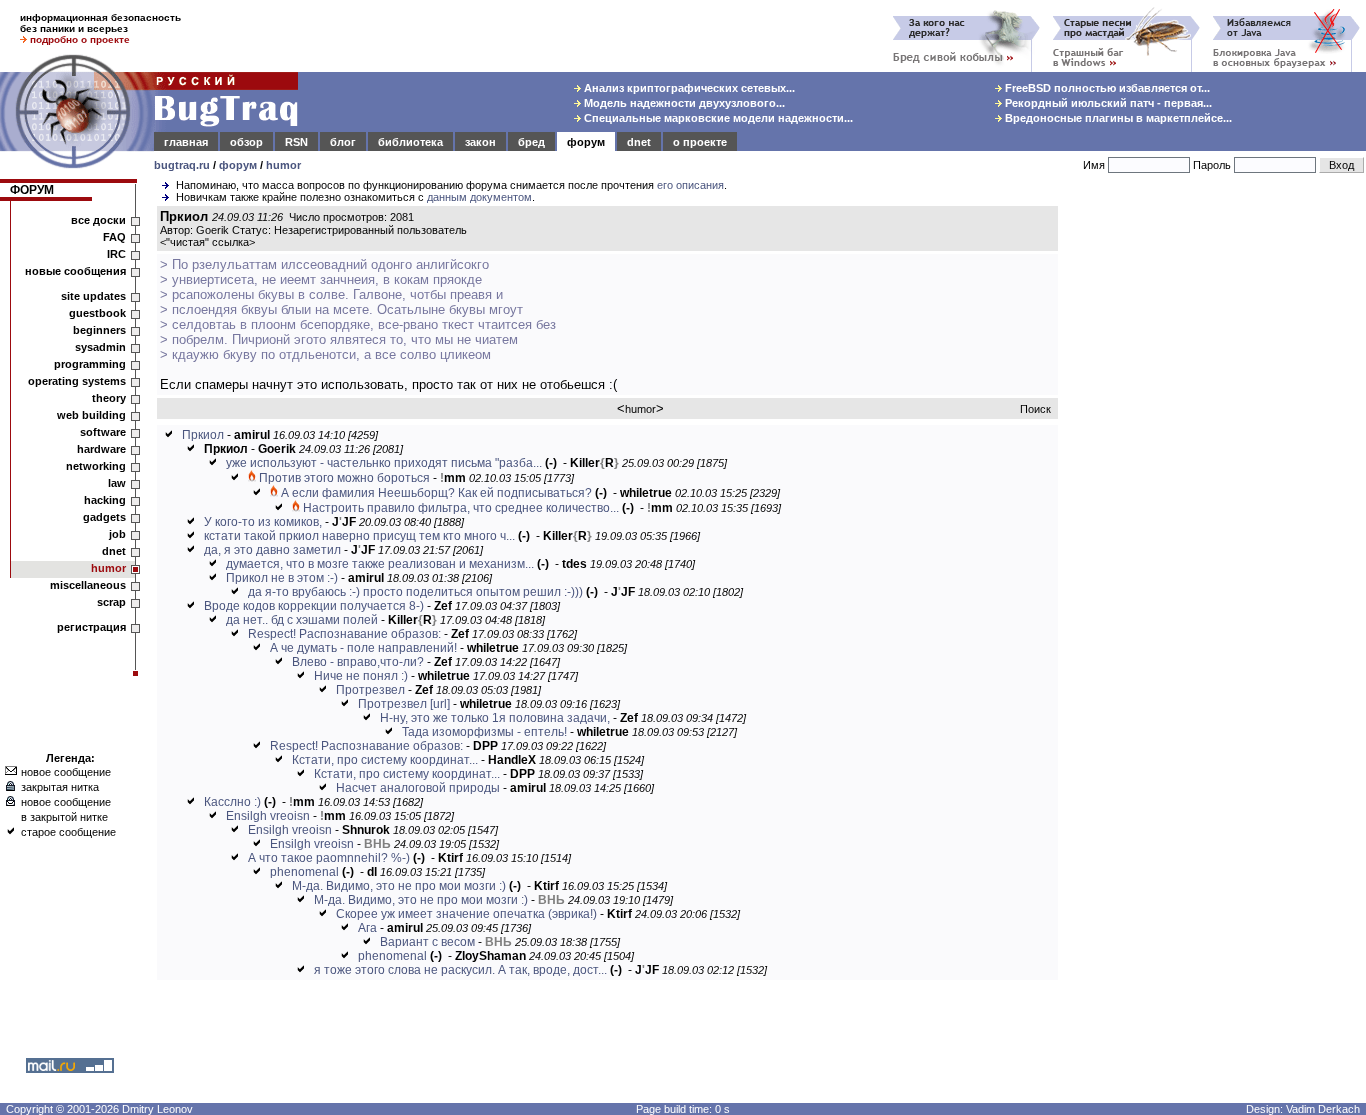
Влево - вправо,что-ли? (358, 662)
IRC (116, 254)
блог (343, 142)
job (117, 534)
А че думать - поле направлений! (363, 648)
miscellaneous (88, 585)
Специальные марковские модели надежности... (717, 118)
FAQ (114, 237)
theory (109, 398)
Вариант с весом (427, 942)
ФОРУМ (32, 190)
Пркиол (203, 435)
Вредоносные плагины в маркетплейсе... (1117, 118)
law (117, 483)
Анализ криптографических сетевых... (688, 88)
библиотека (410, 142)
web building (91, 415)
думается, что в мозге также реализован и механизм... (380, 564)
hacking (105, 500)
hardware (101, 449)
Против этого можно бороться (344, 478)
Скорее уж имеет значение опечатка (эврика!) (466, 914)
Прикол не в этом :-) (282, 578)
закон (480, 142)
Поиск (1035, 409)
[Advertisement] (1216, 509)
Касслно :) (232, 802)
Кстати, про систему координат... (385, 760)
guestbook (97, 313)
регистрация (91, 627)
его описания (690, 185)
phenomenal (304, 872)
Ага (367, 928)
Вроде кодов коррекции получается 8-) (314, 606)
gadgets (104, 517)
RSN (296, 142)
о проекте (700, 142)
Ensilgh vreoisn (268, 816)
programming (90, 364)
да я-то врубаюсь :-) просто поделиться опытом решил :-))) (415, 592)
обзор (246, 142)
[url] (440, 704)
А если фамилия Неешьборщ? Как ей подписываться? (436, 493)
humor (283, 165)
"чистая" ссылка (207, 242)
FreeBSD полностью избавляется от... (1106, 88)
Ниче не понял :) (361, 676)
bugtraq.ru (182, 165)
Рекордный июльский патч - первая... (1107, 103)
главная (186, 142)
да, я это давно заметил (272, 550)
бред (531, 142)
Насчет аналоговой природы (418, 788)
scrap (111, 602)
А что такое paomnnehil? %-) (329, 858)
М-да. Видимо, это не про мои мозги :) (399, 886)
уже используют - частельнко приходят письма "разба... (384, 463)
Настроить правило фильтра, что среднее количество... (461, 508)
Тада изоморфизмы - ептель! (484, 732)
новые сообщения (75, 271)
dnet (639, 142)
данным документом (479, 197)
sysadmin (100, 347)
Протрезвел (370, 690)
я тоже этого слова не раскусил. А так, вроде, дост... (460, 970)
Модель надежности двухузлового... (683, 103)
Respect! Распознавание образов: (344, 634)
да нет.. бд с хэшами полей (302, 620)
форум (586, 142)
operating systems (77, 381)
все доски (98, 220)
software (103, 432)
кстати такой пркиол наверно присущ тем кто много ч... (359, 536)
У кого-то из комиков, (263, 522)
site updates (93, 296)
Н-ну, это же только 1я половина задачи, (495, 718)
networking (96, 466)
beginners (99, 330)
